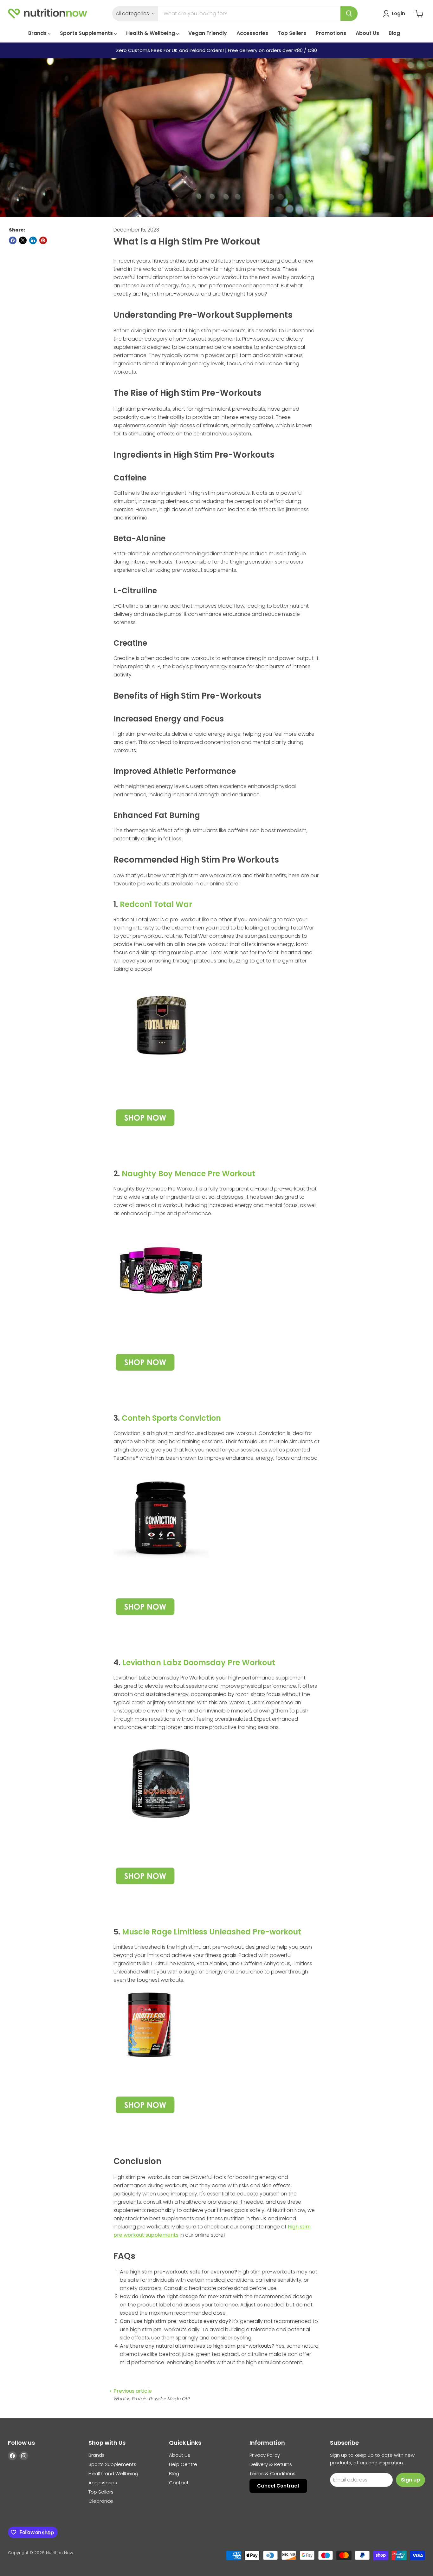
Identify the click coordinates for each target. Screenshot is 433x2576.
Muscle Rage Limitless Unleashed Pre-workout (212, 1932)
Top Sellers (292, 33)
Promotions (331, 33)
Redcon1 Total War (156, 904)
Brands (38, 33)
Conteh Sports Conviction (171, 1418)
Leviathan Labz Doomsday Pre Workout (199, 1663)
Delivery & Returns (271, 2464)
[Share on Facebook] (13, 240)
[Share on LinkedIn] (33, 240)
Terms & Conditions (272, 2473)
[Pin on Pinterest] (43, 240)
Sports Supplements (87, 33)
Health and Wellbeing (113, 2473)
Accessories (252, 33)
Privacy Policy (265, 2455)
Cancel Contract (278, 2486)
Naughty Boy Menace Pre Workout (188, 1174)
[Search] (349, 14)
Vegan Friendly (208, 33)
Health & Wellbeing (151, 33)
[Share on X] (23, 240)
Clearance (101, 2501)
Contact (179, 2483)
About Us (367, 33)
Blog (394, 33)
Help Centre (183, 2464)
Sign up (410, 2480)
